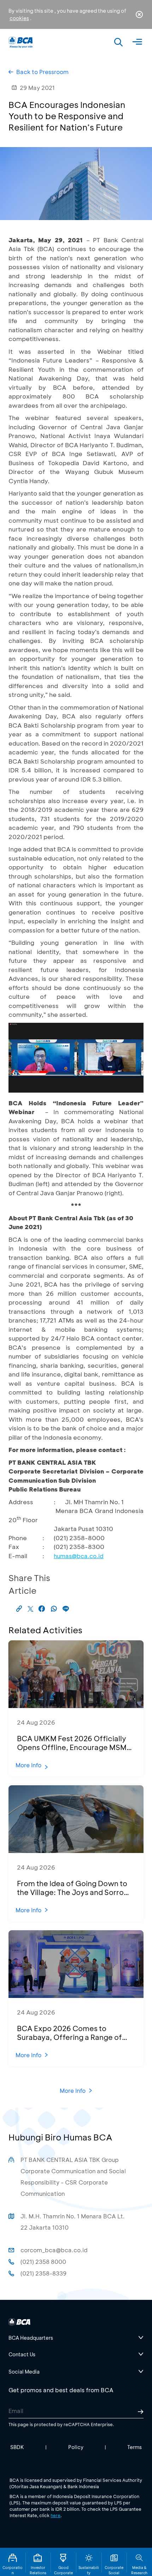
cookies (19, 18)
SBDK (17, 2447)
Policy (76, 2447)
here (55, 2515)
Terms (135, 2447)
